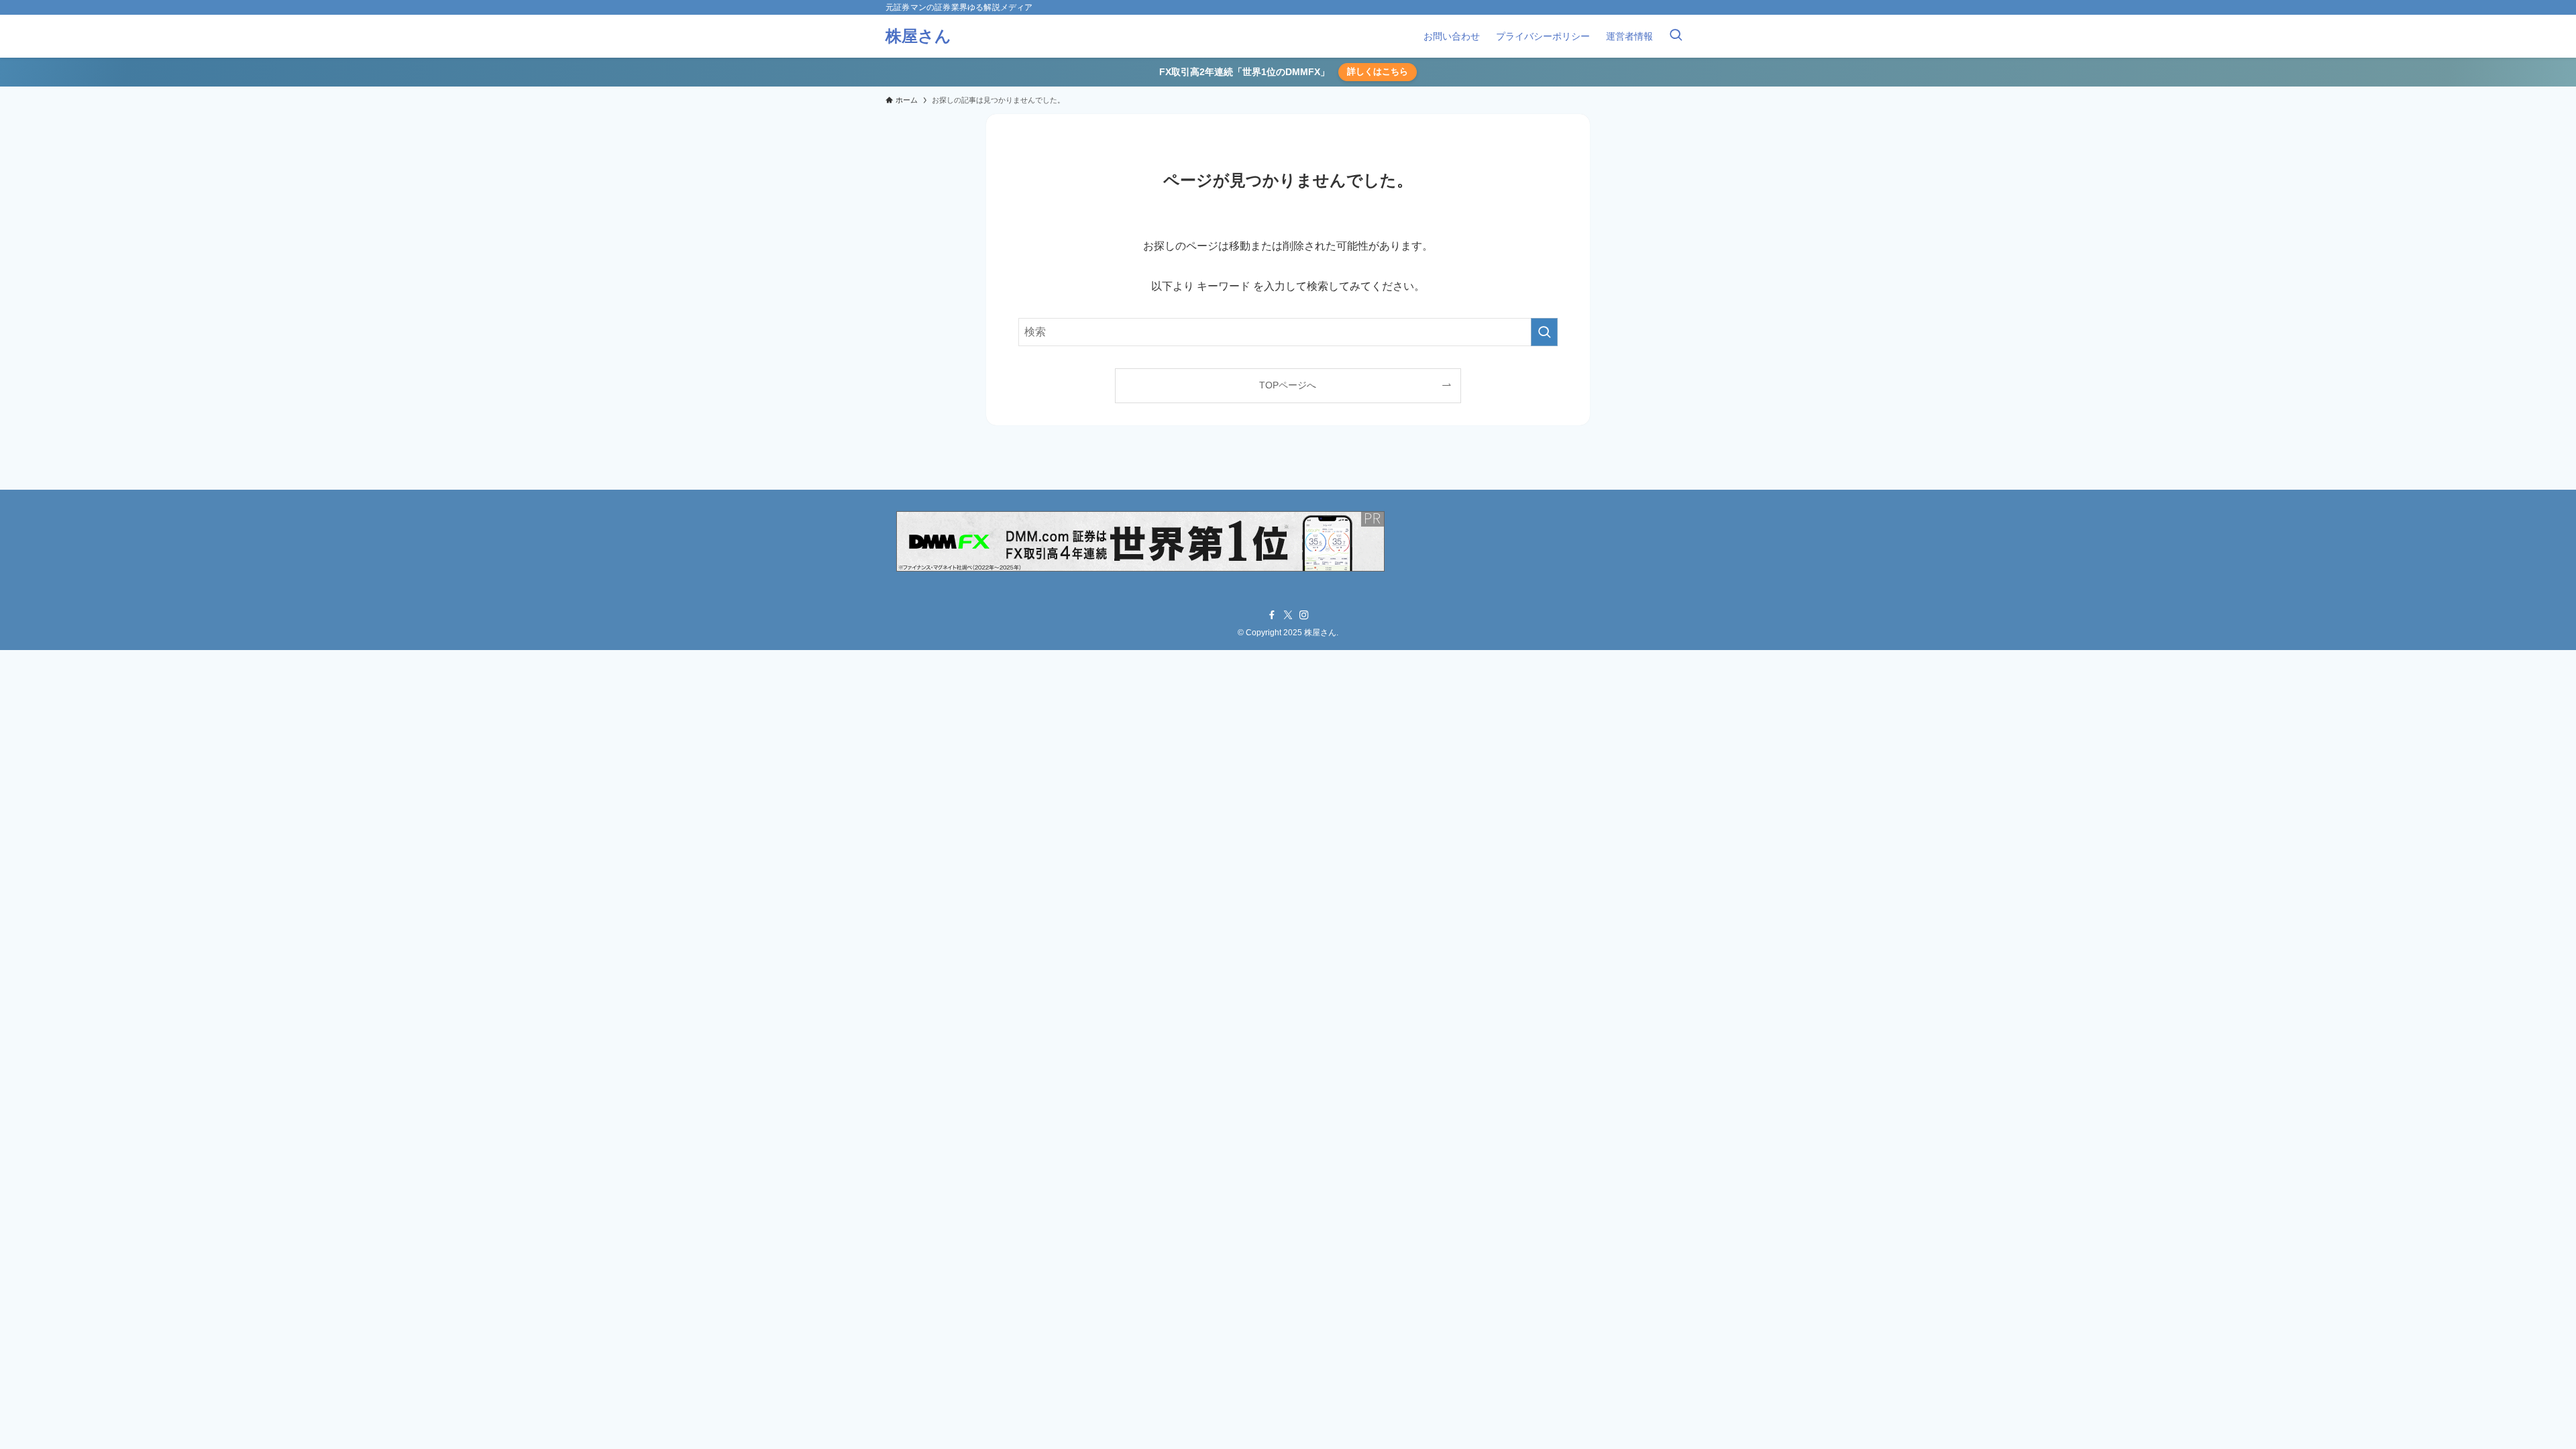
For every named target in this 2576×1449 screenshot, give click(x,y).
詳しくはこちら (1378, 71)
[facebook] (1272, 615)
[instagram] (1304, 615)
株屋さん (918, 36)
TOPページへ (1288, 385)
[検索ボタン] (1676, 36)
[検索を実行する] (1544, 332)
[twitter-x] (1288, 615)
